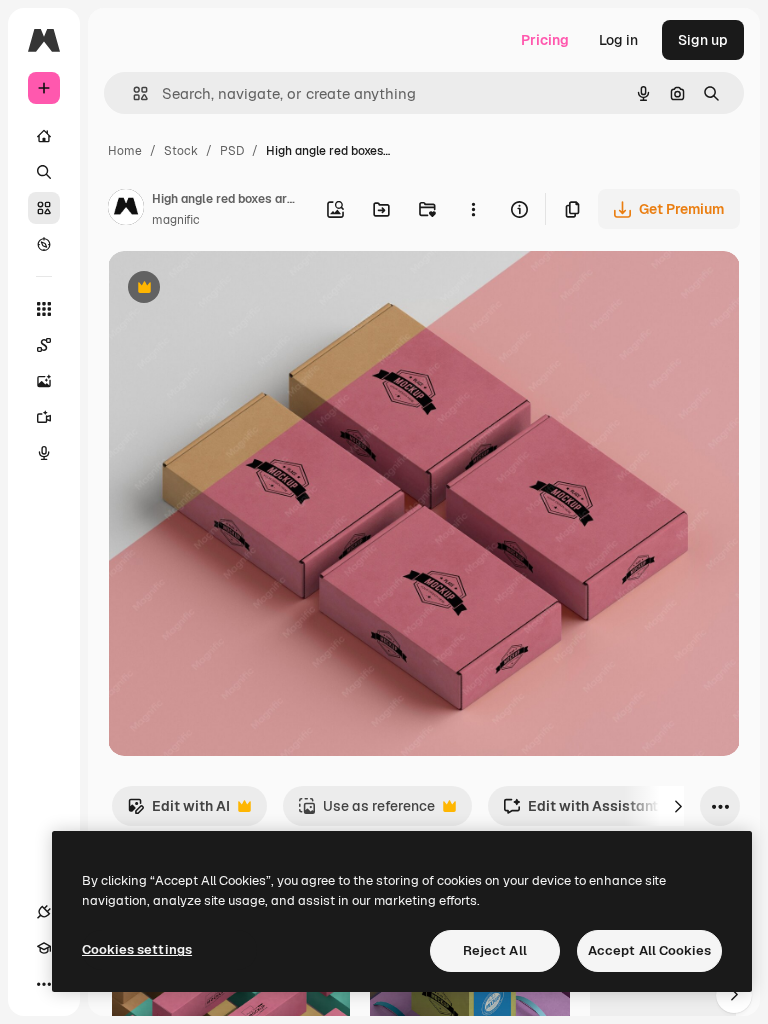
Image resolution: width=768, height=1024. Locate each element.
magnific (176, 220)
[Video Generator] (44, 417)
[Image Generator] (44, 381)
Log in (618, 40)
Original (236, 289)
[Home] (44, 136)
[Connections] (44, 912)
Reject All (495, 950)
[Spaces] (44, 345)
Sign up (703, 40)
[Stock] (44, 208)
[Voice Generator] (44, 453)
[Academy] (44, 948)
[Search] (44, 172)
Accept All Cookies (649, 950)
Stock (181, 151)
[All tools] (44, 309)
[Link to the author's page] (126, 210)
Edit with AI (178, 811)
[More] (44, 984)
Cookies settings (137, 949)
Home (125, 151)
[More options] (473, 209)
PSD (232, 151)
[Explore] (44, 244)
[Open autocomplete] (132, 93)
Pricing (545, 40)
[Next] (678, 806)
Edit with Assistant (580, 811)
